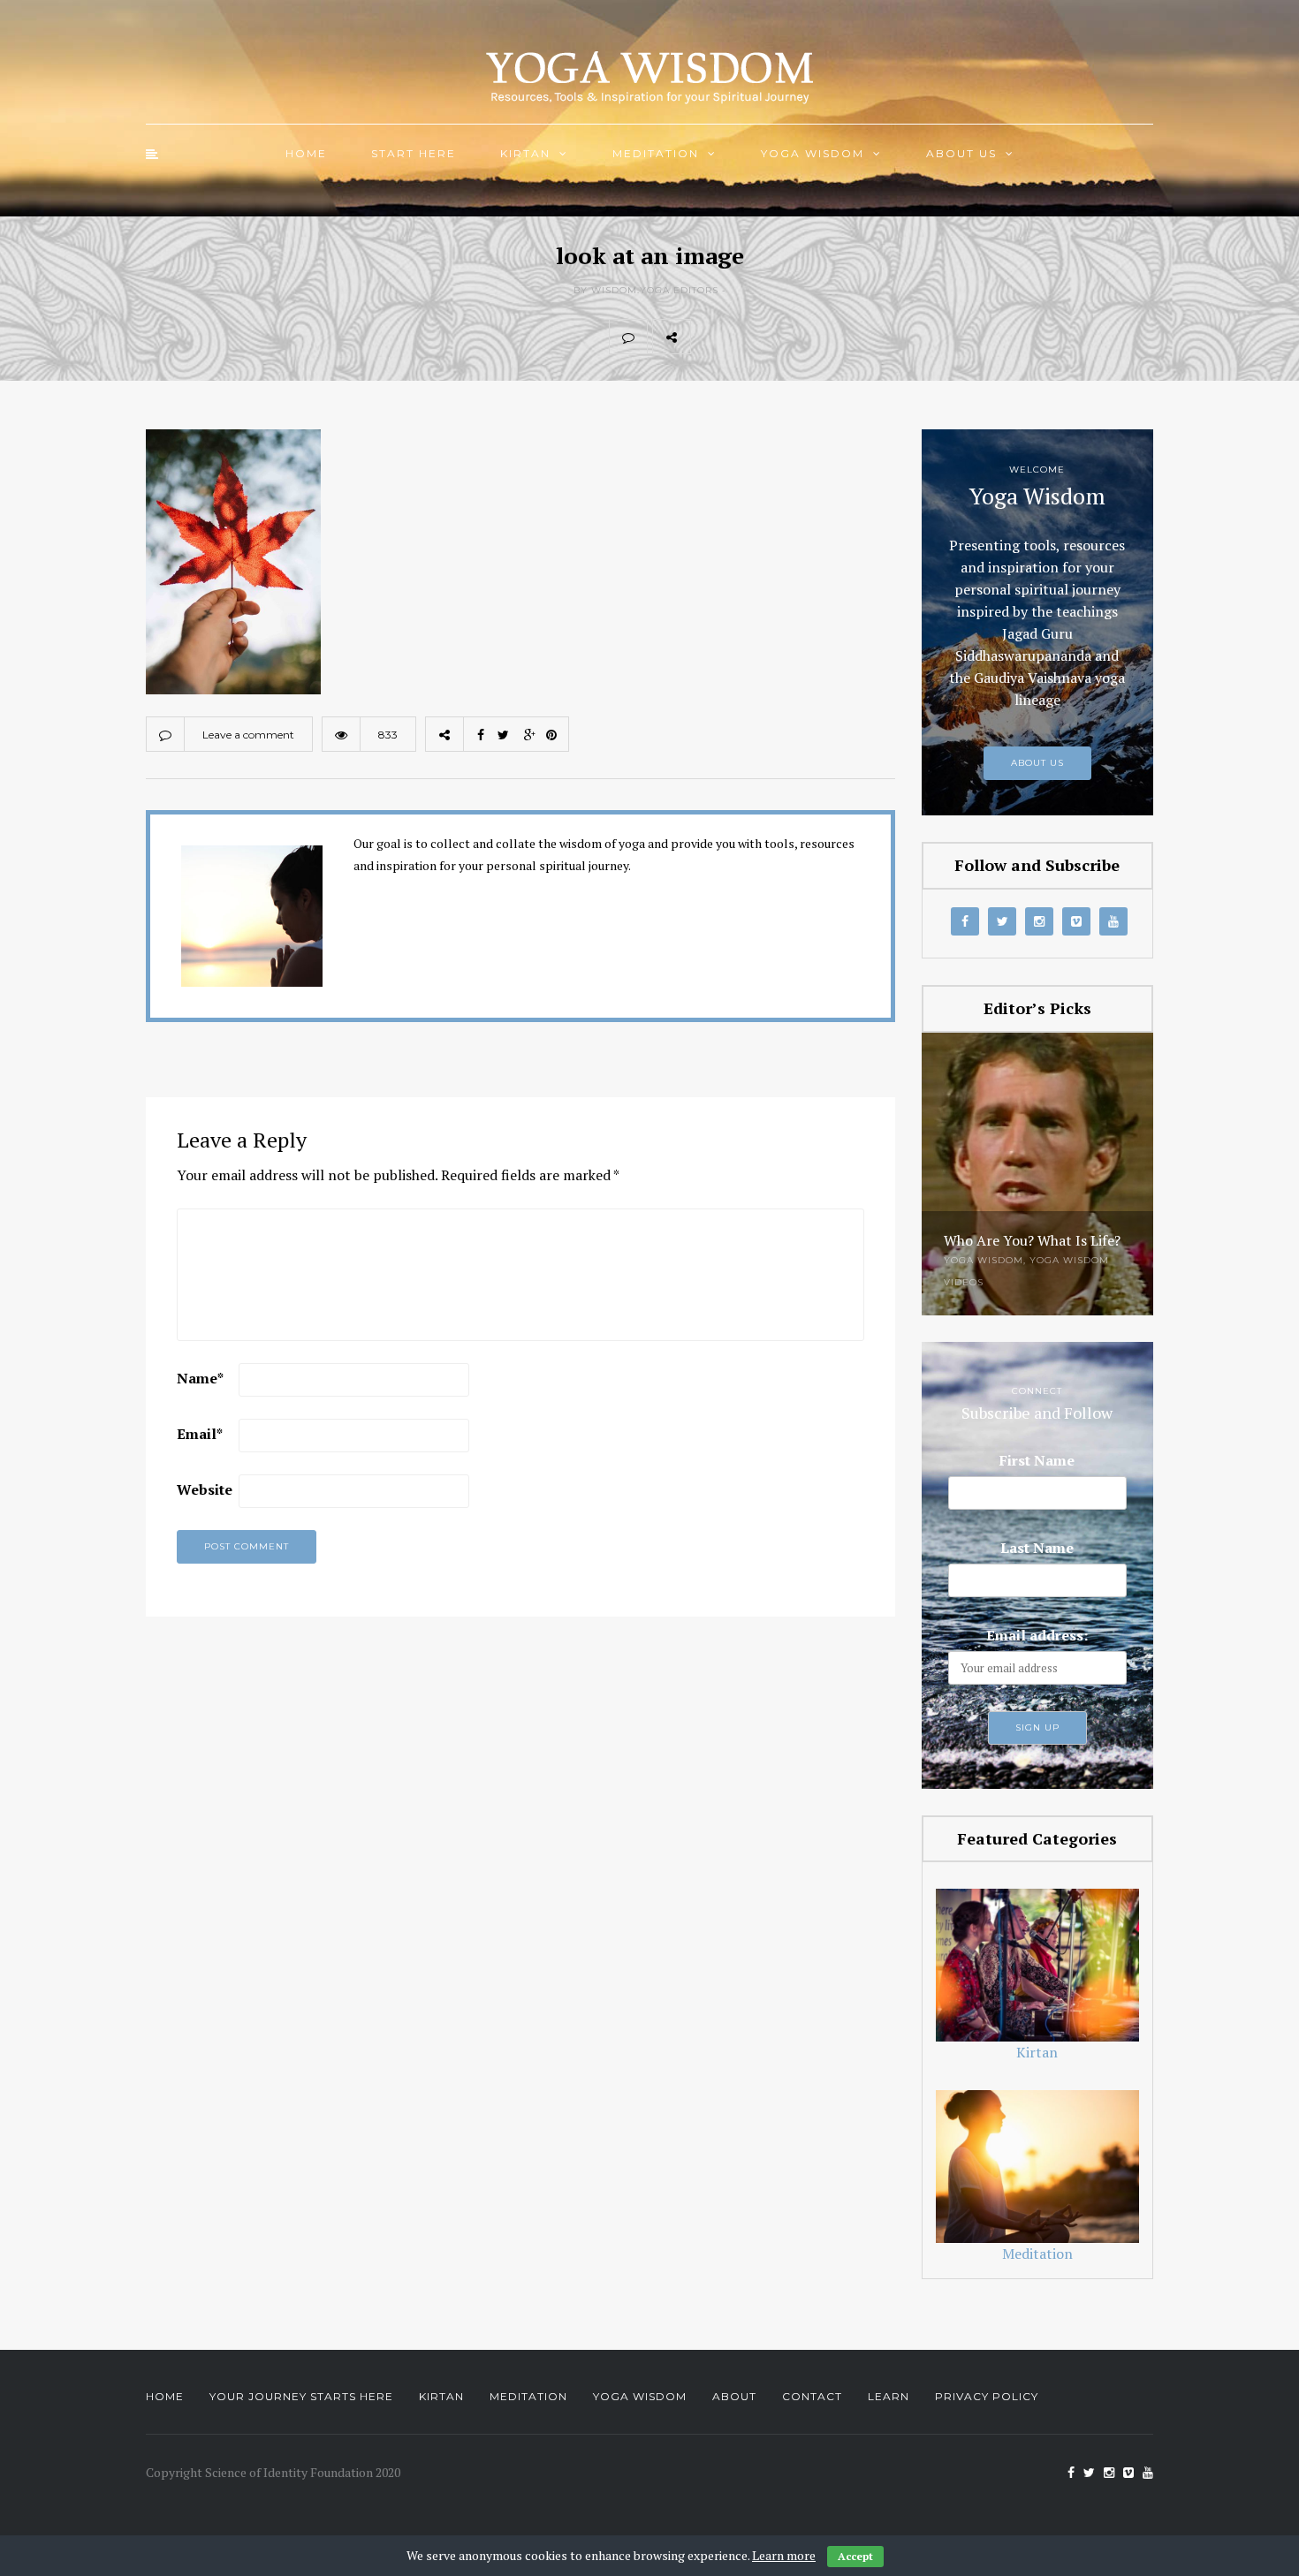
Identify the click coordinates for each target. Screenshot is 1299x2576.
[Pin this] (826, 337)
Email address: (1037, 1635)
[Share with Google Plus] (787, 337)
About (734, 2396)
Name (200, 1378)
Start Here (414, 153)
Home (306, 153)
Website (205, 1489)
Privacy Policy (987, 2396)
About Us (961, 153)
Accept (855, 2556)
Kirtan (525, 153)
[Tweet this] (748, 337)
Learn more (784, 2555)
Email (200, 1434)
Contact (812, 2396)
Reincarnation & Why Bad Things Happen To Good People (1028, 1226)
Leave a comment (248, 735)
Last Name (1037, 1548)
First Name (1037, 1460)
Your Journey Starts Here (301, 2396)
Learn (889, 2396)
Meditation (656, 153)
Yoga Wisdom (813, 153)
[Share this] (710, 337)
